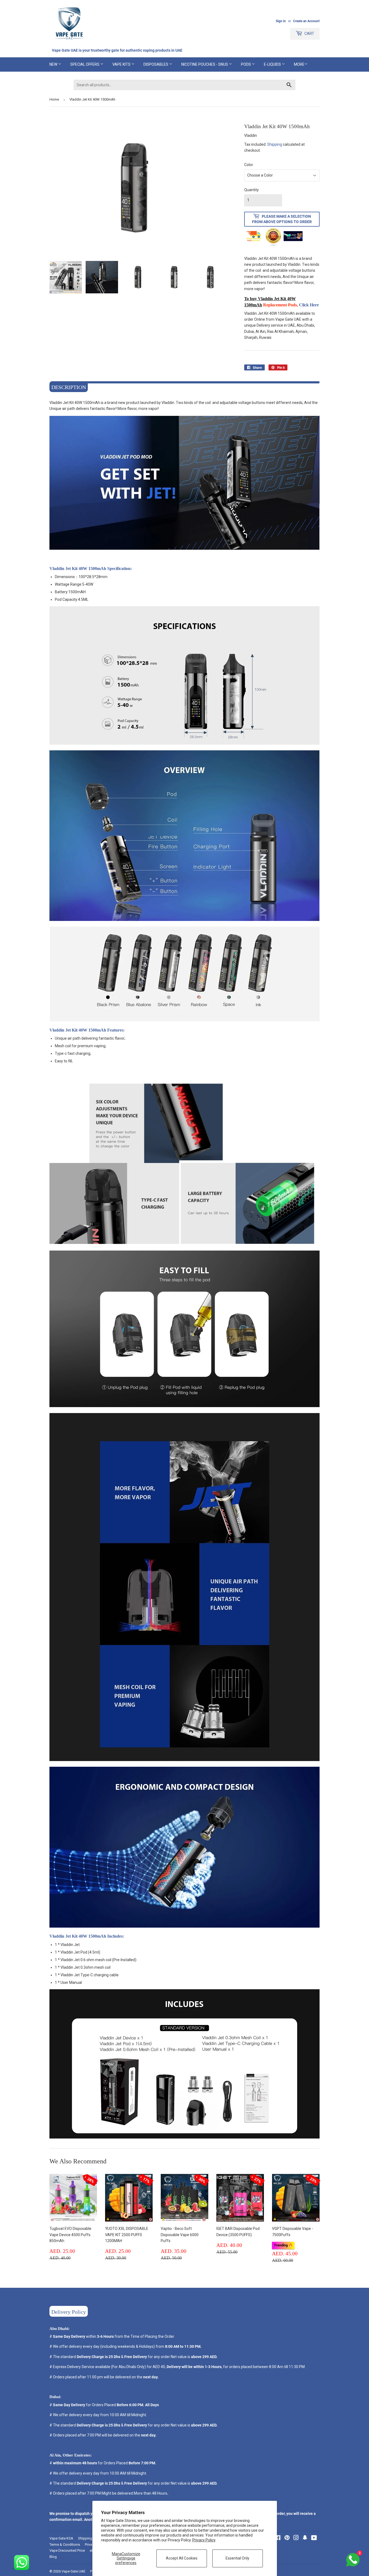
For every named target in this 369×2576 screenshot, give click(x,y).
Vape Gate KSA (61, 2538)
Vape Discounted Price (67, 2550)
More (299, 64)
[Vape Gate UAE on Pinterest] (287, 2538)
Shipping (275, 144)
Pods (246, 64)
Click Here (309, 305)
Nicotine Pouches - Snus (205, 64)
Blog (53, 2557)
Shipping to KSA (91, 2538)
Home (54, 99)
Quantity (251, 190)
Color (249, 165)
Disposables (156, 64)
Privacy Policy (204, 2540)
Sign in (281, 21)
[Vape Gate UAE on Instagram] (296, 2538)
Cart (309, 34)
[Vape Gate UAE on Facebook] (278, 2538)
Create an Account (306, 21)
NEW (54, 64)
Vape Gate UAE (73, 2571)
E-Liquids (273, 64)
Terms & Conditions (65, 2544)
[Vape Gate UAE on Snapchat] (305, 2538)
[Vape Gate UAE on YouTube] (314, 2538)
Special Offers (85, 64)
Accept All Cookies (182, 2558)
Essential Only (237, 2558)
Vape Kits (122, 64)
